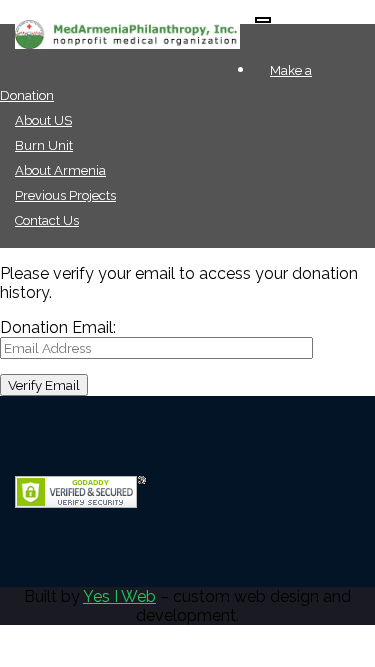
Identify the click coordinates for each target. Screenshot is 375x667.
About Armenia (60, 170)
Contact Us (47, 220)
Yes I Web (119, 596)
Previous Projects (65, 195)
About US (43, 120)
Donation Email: (58, 327)
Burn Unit (44, 145)
